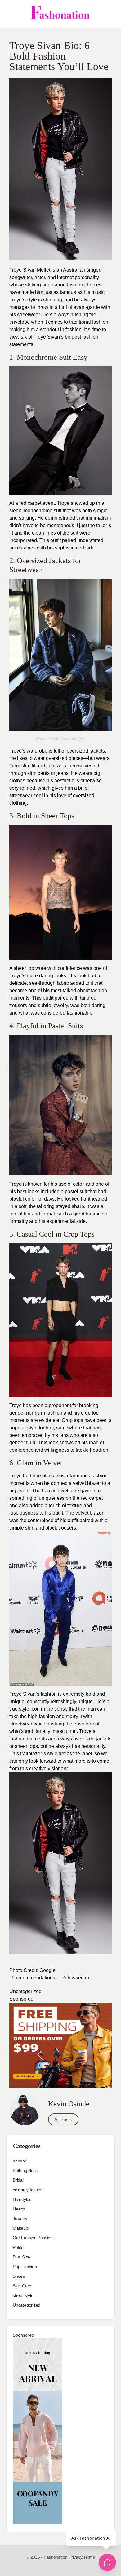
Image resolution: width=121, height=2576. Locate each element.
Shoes (19, 2276)
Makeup (20, 2228)
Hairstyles (22, 2199)
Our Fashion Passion (33, 2238)
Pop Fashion (25, 2267)
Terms (89, 2557)
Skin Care (22, 2286)
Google (47, 1970)
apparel (20, 2161)
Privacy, (76, 2557)
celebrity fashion (28, 2190)
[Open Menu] (10, 14)
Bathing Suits (25, 2170)
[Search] (110, 14)
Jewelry (20, 2218)
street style (23, 2295)
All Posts (63, 2119)
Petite (18, 2247)
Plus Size (21, 2257)
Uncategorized (25, 1991)
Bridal (18, 2180)
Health (19, 2209)
